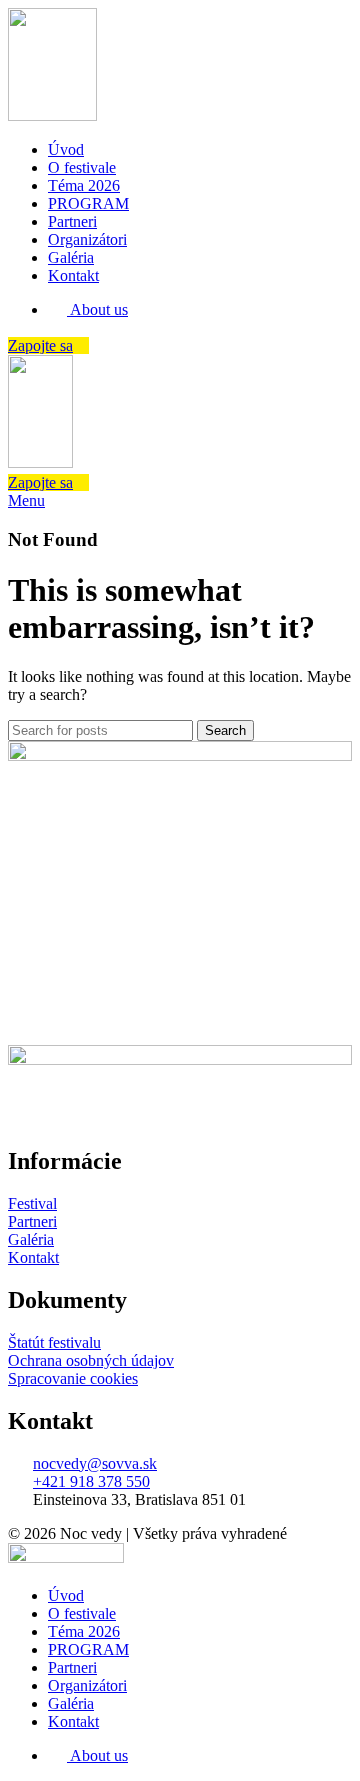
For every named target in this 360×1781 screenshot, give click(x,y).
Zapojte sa (40, 345)
